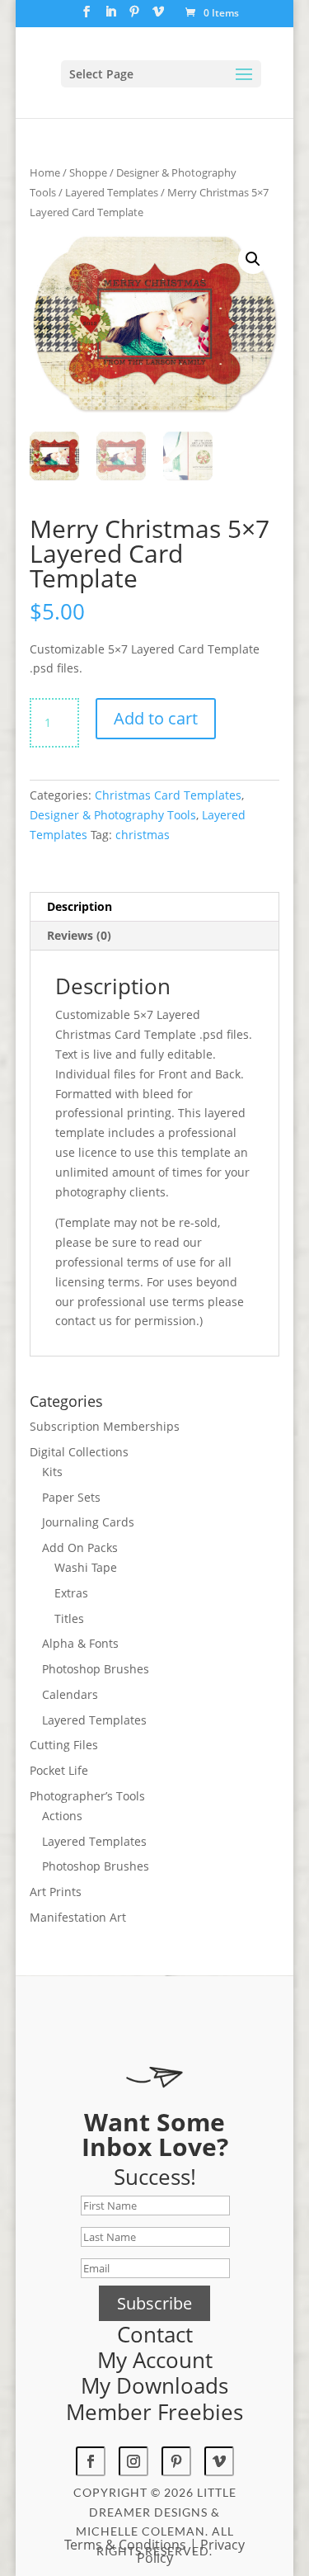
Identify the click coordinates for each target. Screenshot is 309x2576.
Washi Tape (86, 1567)
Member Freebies (154, 2412)
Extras (71, 1593)
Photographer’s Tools (87, 1796)
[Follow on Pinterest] (176, 2461)
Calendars (70, 1694)
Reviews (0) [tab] (79, 935)
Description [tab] (80, 906)
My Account (155, 2360)
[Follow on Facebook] (91, 2461)
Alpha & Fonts (80, 1643)
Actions (62, 1816)
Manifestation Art (78, 1917)
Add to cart (156, 718)
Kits (52, 1472)
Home (45, 172)
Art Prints (56, 1892)
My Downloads (154, 2385)
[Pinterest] (134, 17)
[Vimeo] (158, 17)
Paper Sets (71, 1497)
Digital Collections (79, 1452)
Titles (69, 1618)
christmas (143, 835)
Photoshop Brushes (96, 1669)
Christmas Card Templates (168, 795)
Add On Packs (80, 1547)
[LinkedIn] (110, 17)
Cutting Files (64, 1745)
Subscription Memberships (105, 1426)
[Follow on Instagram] (133, 2461)
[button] (253, 259)
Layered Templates (112, 192)
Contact (155, 2334)
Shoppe (88, 172)
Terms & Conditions (125, 2545)
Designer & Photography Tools (113, 815)
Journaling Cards (88, 1522)
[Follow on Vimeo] (219, 2461)
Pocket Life (59, 1770)
